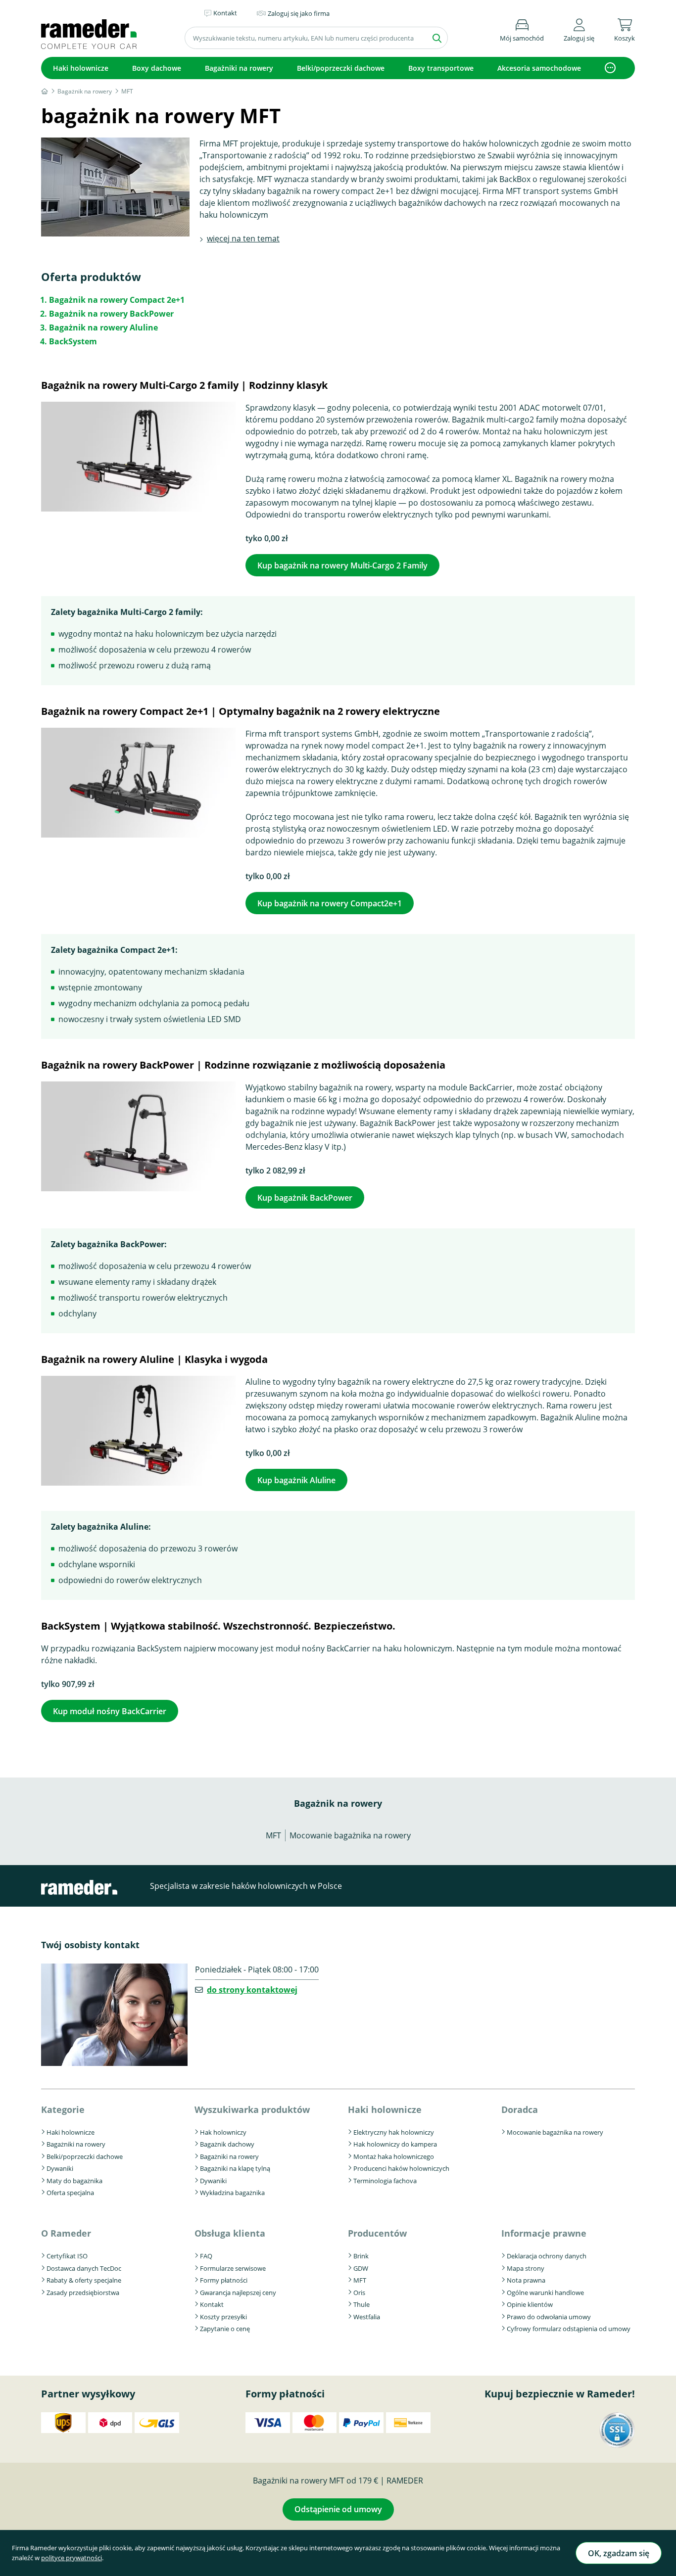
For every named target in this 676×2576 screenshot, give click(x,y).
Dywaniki (60, 2168)
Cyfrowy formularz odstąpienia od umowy (569, 2329)
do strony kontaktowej (252, 1990)
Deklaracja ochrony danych (547, 2256)
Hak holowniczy (223, 2132)
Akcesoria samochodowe (539, 68)
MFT (273, 1835)
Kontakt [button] (225, 13)
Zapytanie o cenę (225, 2329)
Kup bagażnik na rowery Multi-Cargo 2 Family (342, 565)
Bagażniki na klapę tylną (235, 2168)
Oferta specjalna (70, 2193)
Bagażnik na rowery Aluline (103, 328)
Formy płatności (224, 2280)
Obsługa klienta (230, 2233)
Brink (361, 2256)
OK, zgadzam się (619, 2553)
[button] (579, 28)
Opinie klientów (530, 2304)
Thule (362, 2304)
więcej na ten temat (243, 238)
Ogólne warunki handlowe (545, 2293)
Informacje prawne (544, 2233)
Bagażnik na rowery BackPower (111, 314)
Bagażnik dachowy (227, 2144)
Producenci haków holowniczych (401, 2168)
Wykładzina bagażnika (232, 2193)
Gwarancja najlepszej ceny (238, 2293)
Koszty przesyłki (223, 2317)
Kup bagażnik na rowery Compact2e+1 (330, 903)
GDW (361, 2268)
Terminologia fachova (385, 2181)
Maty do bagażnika (74, 2181)
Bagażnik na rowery (338, 1803)
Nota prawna (526, 2280)
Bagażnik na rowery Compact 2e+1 (117, 300)
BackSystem (73, 341)
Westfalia (367, 2317)
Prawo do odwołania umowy (549, 2317)
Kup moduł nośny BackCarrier (110, 1711)
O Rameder (66, 2233)
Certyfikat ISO (67, 2256)
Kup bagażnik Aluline (296, 1480)
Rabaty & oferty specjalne (84, 2280)
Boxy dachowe (157, 68)
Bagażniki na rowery (239, 68)
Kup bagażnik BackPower (305, 1198)
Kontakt (212, 2304)
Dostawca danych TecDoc (84, 2268)
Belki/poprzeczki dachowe (341, 68)
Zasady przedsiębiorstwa (83, 2293)
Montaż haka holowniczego (394, 2156)
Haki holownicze (81, 68)
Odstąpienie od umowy (338, 2509)
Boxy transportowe (441, 68)
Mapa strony (526, 2268)
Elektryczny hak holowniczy (394, 2132)
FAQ (206, 2256)
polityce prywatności (72, 2558)
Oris (359, 2293)
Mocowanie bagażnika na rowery (350, 1835)
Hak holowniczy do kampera (395, 2144)
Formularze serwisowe (233, 2268)
